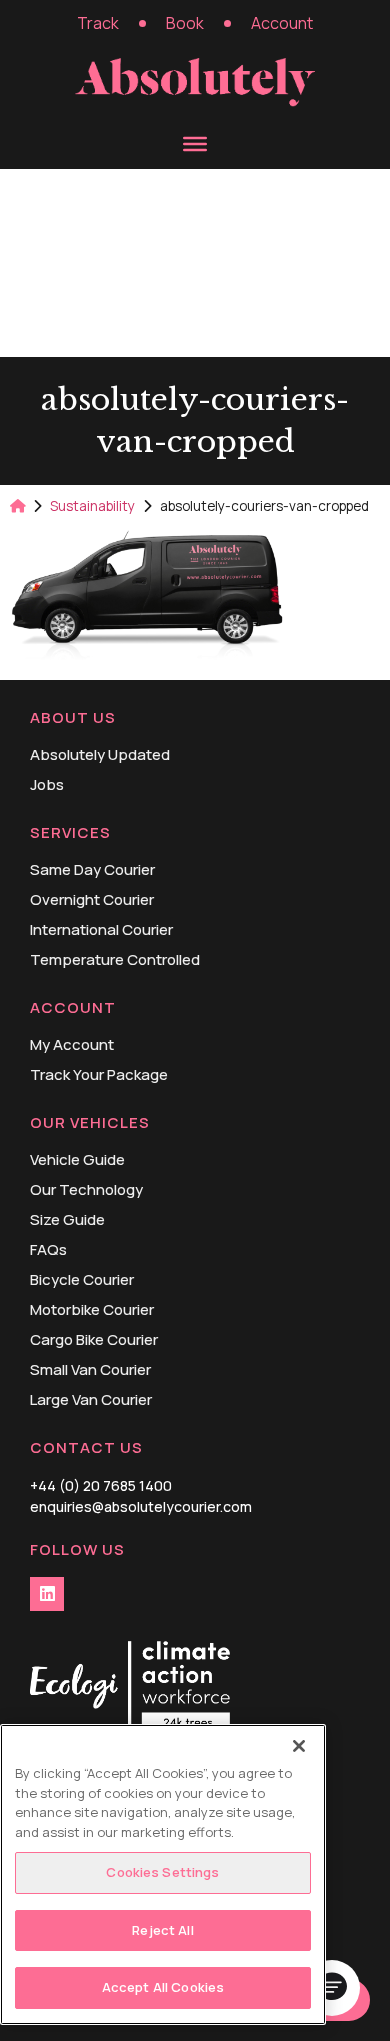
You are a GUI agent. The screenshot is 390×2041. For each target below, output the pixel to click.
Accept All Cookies (163, 1987)
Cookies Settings (162, 1872)
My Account (72, 1045)
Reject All (162, 1930)
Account (282, 23)
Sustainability (92, 506)
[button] (332, 1988)
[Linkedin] (47, 1594)
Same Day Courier (92, 870)
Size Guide (67, 1220)
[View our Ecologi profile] (130, 1689)
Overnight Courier (92, 900)
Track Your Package (99, 1075)
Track (98, 23)
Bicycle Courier (82, 1280)
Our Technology (86, 1190)
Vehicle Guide (77, 1160)
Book (185, 23)
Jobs (47, 785)
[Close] (299, 1746)
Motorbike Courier (92, 1310)
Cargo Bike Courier (94, 1340)
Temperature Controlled (115, 960)
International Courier (101, 930)
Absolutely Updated (100, 755)
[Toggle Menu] (195, 144)
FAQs (48, 1250)
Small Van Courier (90, 1370)
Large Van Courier (91, 1400)
